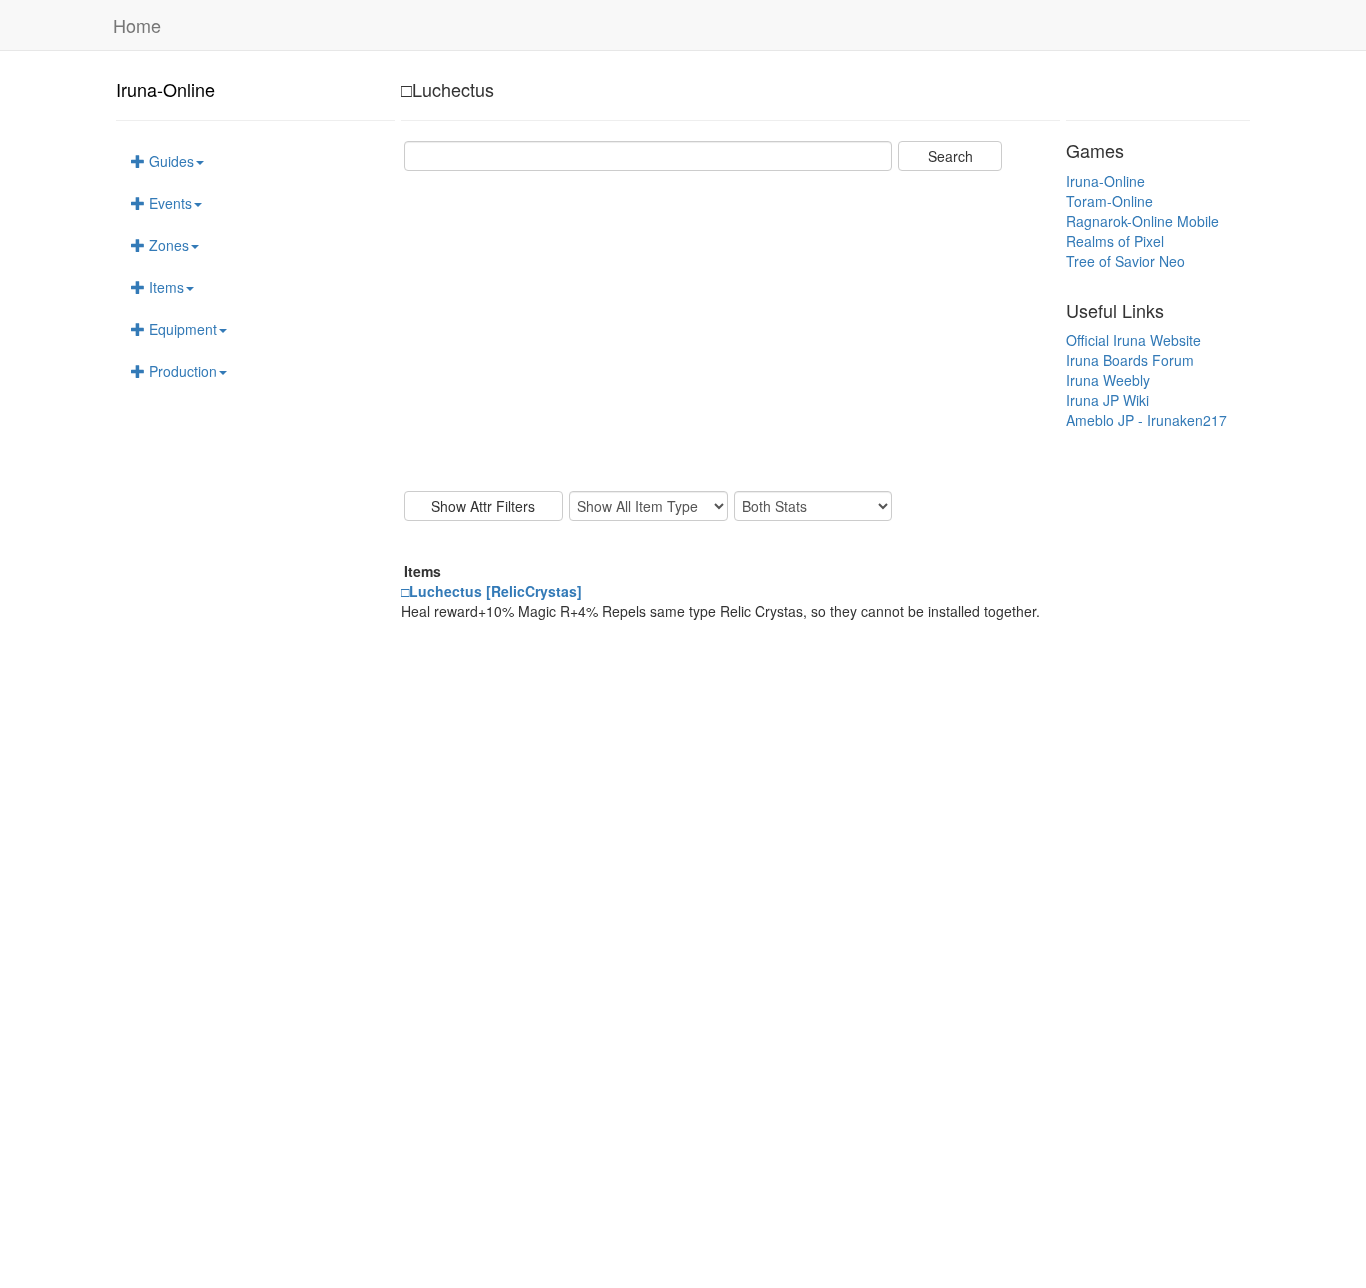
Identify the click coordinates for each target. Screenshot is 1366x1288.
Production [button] (181, 371)
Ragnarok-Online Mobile (1142, 221)
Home (137, 25)
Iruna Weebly (1108, 380)
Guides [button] (169, 161)
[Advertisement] (730, 331)
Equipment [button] (181, 329)
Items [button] (164, 287)
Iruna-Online (165, 89)
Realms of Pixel (1115, 241)
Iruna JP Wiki (1107, 400)
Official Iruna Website (1133, 340)
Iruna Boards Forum (1130, 360)
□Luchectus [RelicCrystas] (491, 591)
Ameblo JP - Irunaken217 (1146, 420)
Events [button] (168, 203)
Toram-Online (1109, 201)
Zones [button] (167, 245)
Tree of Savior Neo (1125, 261)
